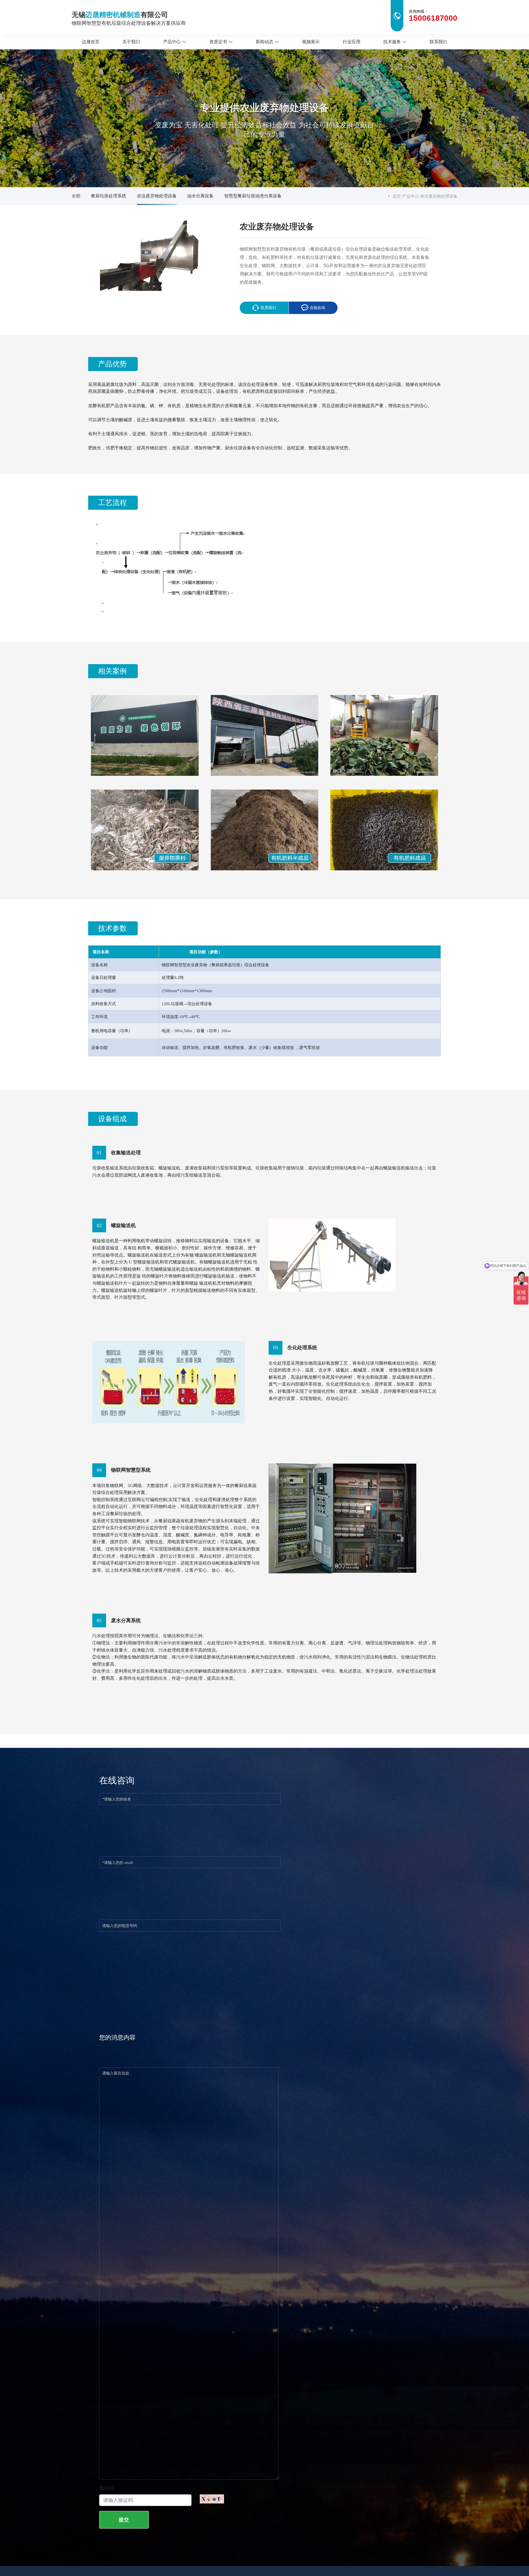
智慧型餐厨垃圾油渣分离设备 (253, 196)
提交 (124, 2520)
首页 (397, 196)
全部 (76, 196)
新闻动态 (264, 42)
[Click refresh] (212, 2499)
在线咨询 (317, 308)
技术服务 (392, 42)
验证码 (107, 2488)
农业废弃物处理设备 (157, 196)
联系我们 (438, 42)
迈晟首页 (91, 42)
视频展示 (311, 42)
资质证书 (218, 42)
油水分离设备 (200, 196)
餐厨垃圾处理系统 (109, 196)
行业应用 (352, 42)
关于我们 (131, 42)
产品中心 (172, 42)
